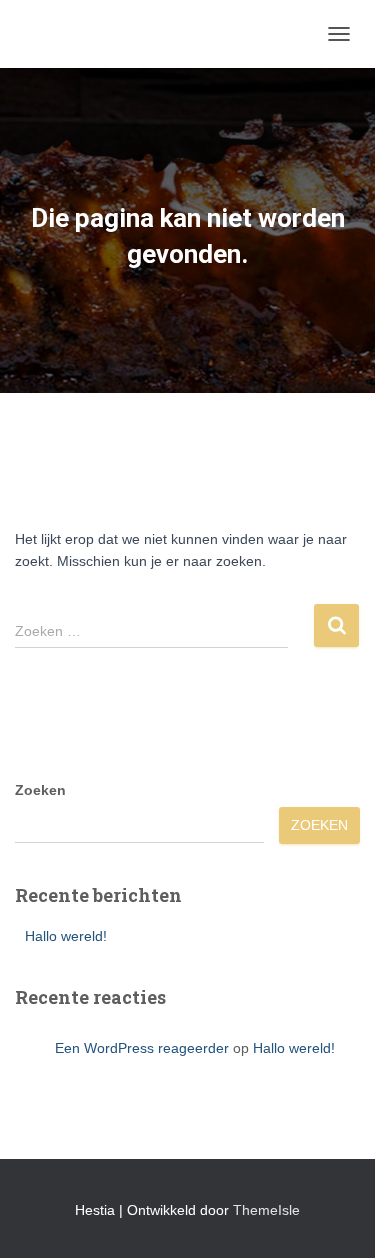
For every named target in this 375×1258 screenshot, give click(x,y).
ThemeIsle (266, 1210)
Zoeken (40, 790)
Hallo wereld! (66, 936)
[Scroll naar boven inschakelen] (335, 1218)
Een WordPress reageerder (142, 1048)
